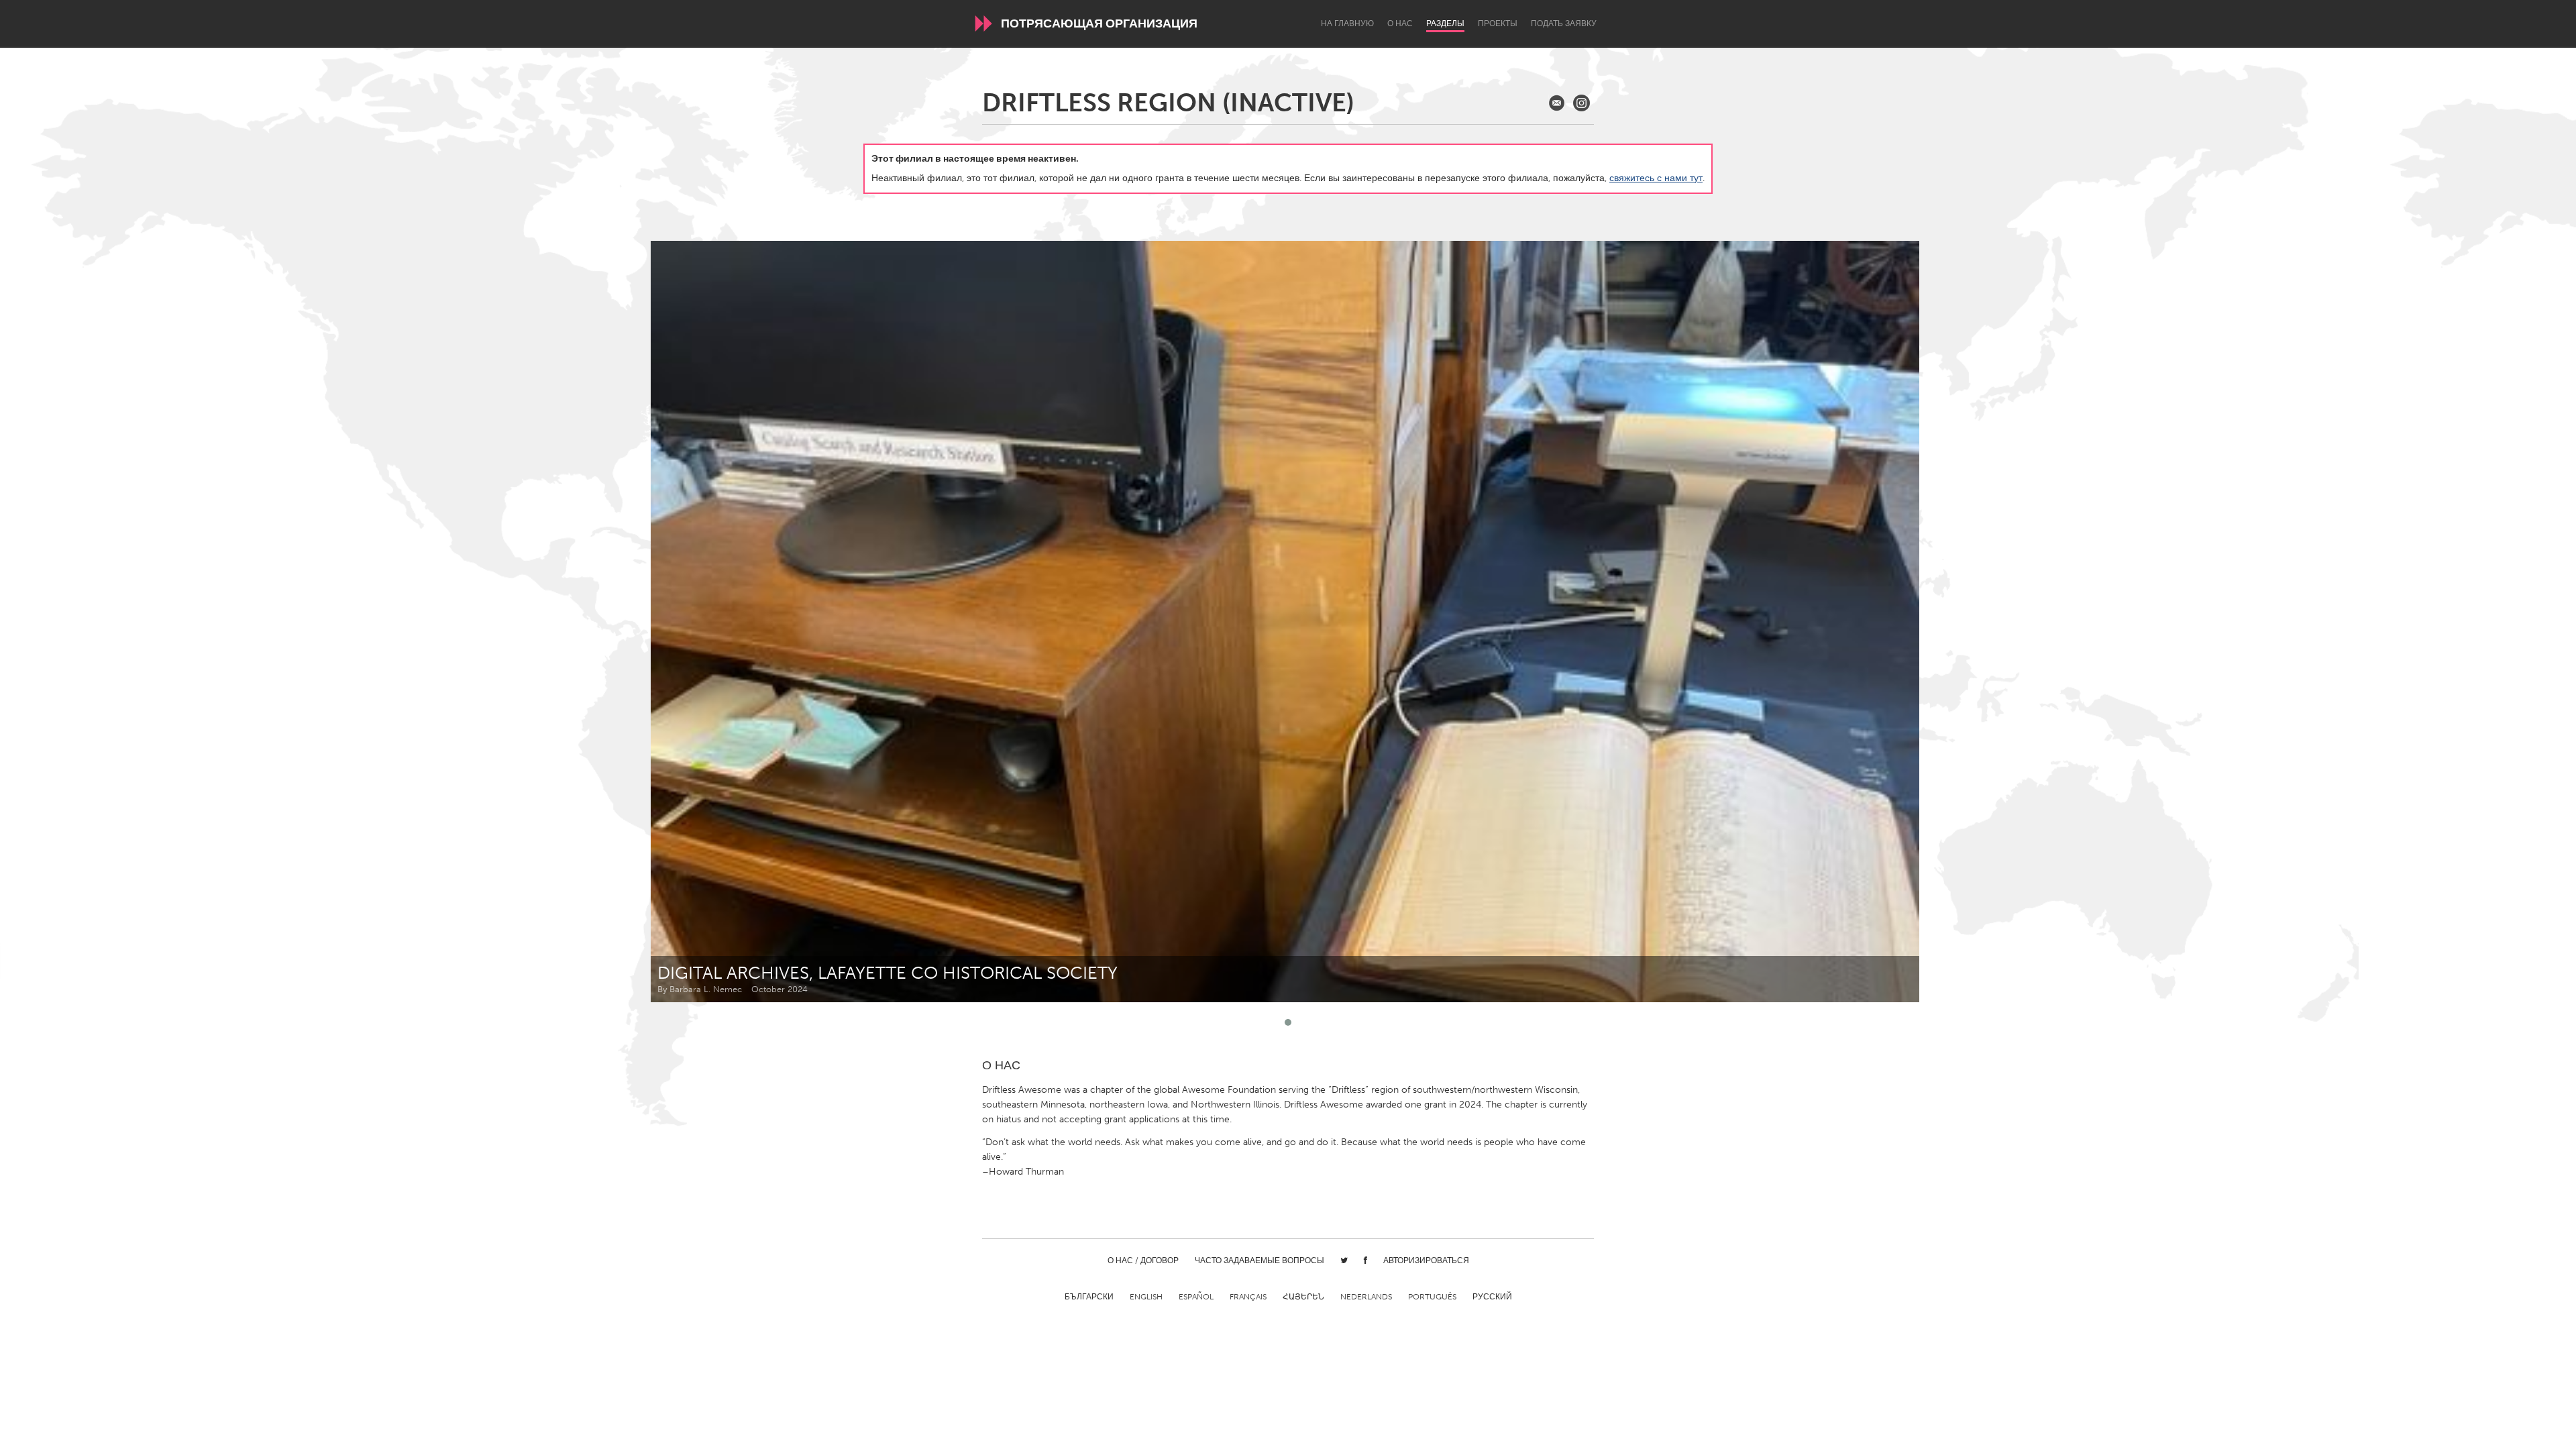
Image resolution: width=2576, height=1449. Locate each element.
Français (1248, 1297)
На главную (1347, 23)
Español (1196, 1297)
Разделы (1445, 23)
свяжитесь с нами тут (1656, 178)
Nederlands (1366, 1297)
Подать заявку (1564, 23)
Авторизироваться (1426, 1260)
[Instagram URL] (1581, 103)
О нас (1400, 23)
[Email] (1557, 103)
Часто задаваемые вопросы (1259, 1260)
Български (1089, 1297)
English (1146, 1297)
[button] (1288, 1022)
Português (1432, 1297)
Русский (1492, 1297)
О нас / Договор (1143, 1260)
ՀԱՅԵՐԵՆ (1303, 1297)
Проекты (1498, 23)
